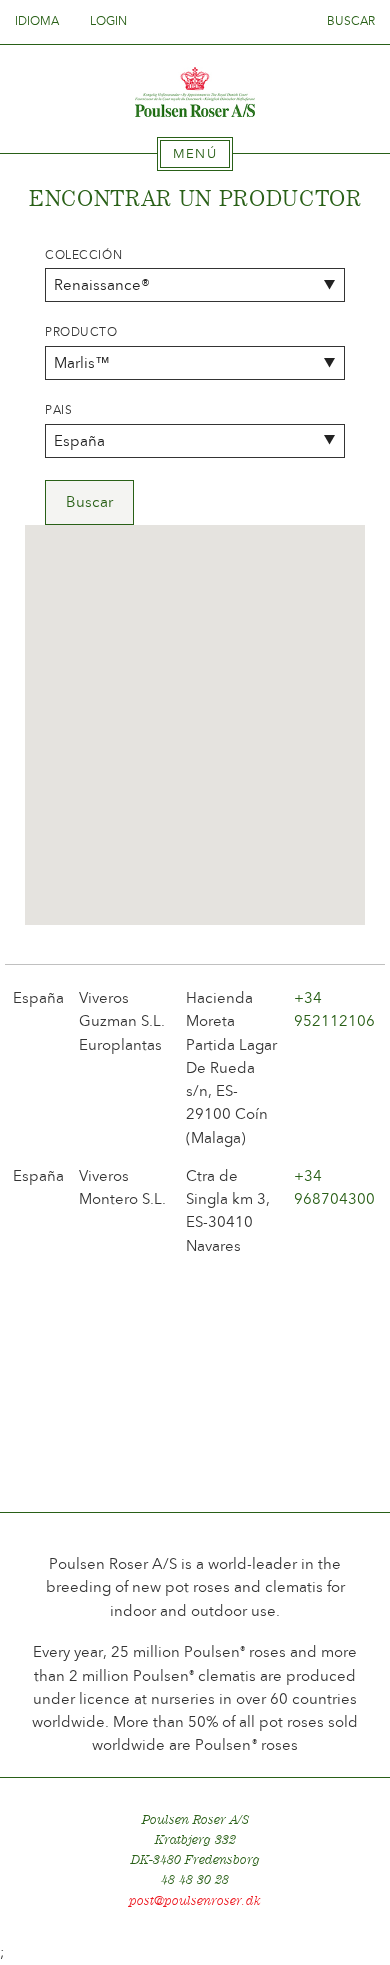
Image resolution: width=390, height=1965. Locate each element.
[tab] (195, 154)
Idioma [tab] (38, 21)
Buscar (351, 21)
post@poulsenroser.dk (195, 1900)
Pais (58, 410)
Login (108, 21)
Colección (83, 255)
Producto (81, 332)
